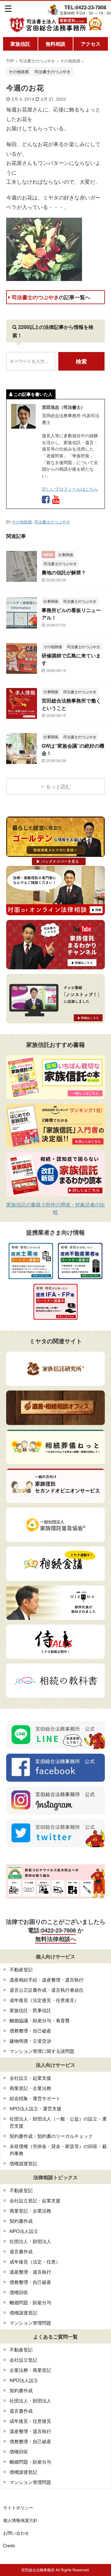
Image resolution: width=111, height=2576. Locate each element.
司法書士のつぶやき (51, 297)
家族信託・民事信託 (30, 2010)
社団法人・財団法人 (30, 2241)
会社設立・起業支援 (30, 2078)
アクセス (91, 44)
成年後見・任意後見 (30, 2421)
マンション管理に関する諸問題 (42, 2051)
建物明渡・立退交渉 (30, 2041)
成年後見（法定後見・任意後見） (44, 2000)
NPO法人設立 (24, 2231)
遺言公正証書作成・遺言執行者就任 (47, 1990)
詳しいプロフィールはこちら (70, 489)
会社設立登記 (23, 2360)
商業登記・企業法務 (30, 2088)
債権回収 (19, 2292)
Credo (9, 2545)
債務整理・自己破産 (30, 2031)
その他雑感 (22, 522)
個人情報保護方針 (20, 2520)
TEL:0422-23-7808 (85, 7)
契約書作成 (21, 2221)
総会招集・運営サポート (35, 2098)
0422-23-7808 (59, 1930)
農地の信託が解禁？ (64, 572)
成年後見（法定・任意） (35, 2261)
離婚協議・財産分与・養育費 (40, 2020)
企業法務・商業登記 (30, 2370)
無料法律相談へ (56, 1939)
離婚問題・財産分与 (30, 2302)
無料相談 (55, 44)
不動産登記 (21, 1969)
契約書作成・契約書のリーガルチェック (51, 2136)
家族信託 (20, 44)
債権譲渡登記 (23, 2163)
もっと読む (58, 786)
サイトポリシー (18, 2507)
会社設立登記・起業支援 (35, 2200)
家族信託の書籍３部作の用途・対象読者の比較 (55, 1208)
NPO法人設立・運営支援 (35, 2108)
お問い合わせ (16, 2533)
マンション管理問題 (30, 2323)
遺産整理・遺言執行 (30, 2272)
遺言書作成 (21, 2251)
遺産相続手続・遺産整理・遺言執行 (47, 1980)
